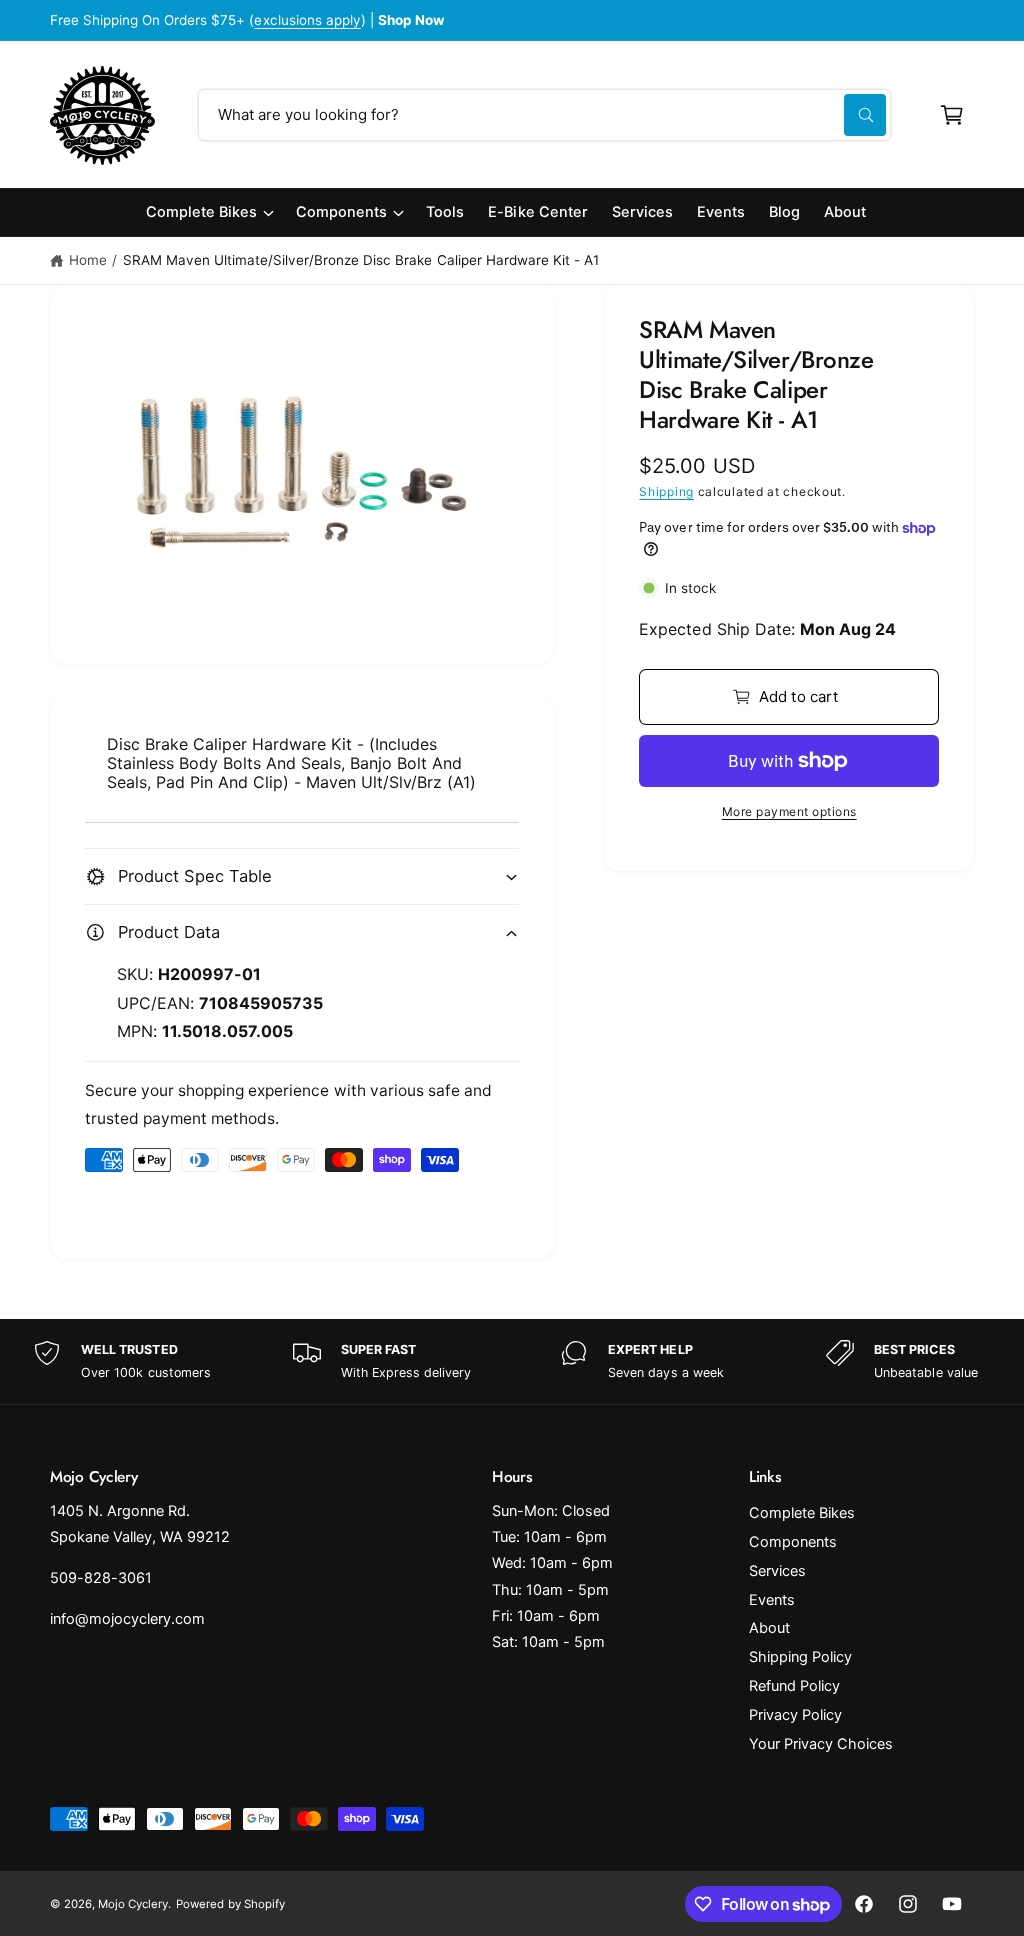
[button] (952, 115)
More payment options (789, 811)
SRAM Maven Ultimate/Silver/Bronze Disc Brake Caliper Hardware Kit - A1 (361, 260)
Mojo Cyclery (133, 1904)
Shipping (666, 491)
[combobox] (544, 115)
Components (793, 1542)
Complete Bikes (802, 1513)
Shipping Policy (800, 1657)
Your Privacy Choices (821, 1744)
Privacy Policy (795, 1715)
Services (777, 1571)
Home (88, 260)
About (769, 1628)
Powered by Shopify (230, 1904)
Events (772, 1600)
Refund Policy (794, 1686)
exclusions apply (307, 20)
